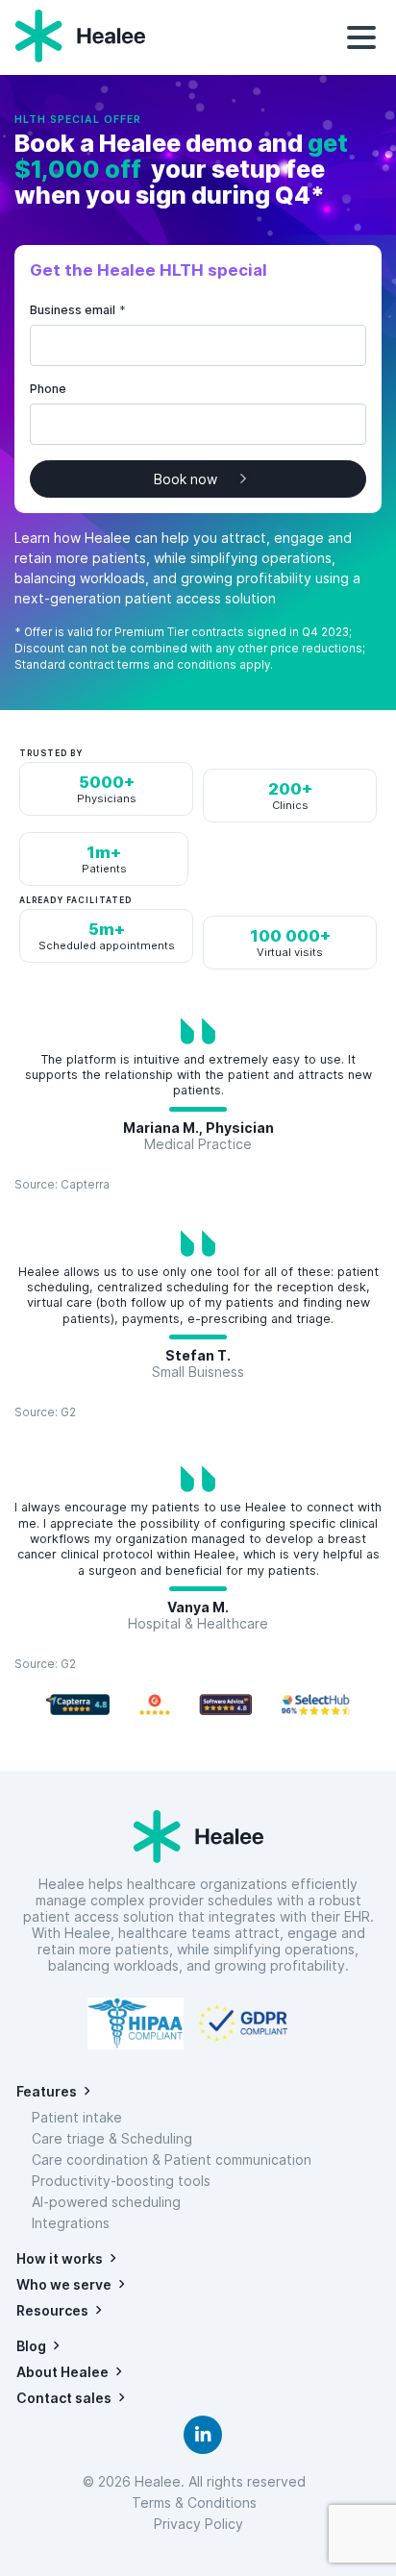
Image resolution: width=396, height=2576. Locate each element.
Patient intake (77, 2117)
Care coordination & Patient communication (172, 2159)
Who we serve (64, 2284)
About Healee (62, 2372)
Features (47, 2091)
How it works (60, 2258)
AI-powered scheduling (106, 2202)
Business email (78, 310)
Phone (48, 389)
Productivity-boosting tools (121, 2181)
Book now (186, 479)
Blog (31, 2346)
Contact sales (64, 2398)
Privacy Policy (198, 2524)
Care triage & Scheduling (112, 2138)
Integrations (71, 2223)
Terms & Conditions (198, 2502)
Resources (52, 2310)
